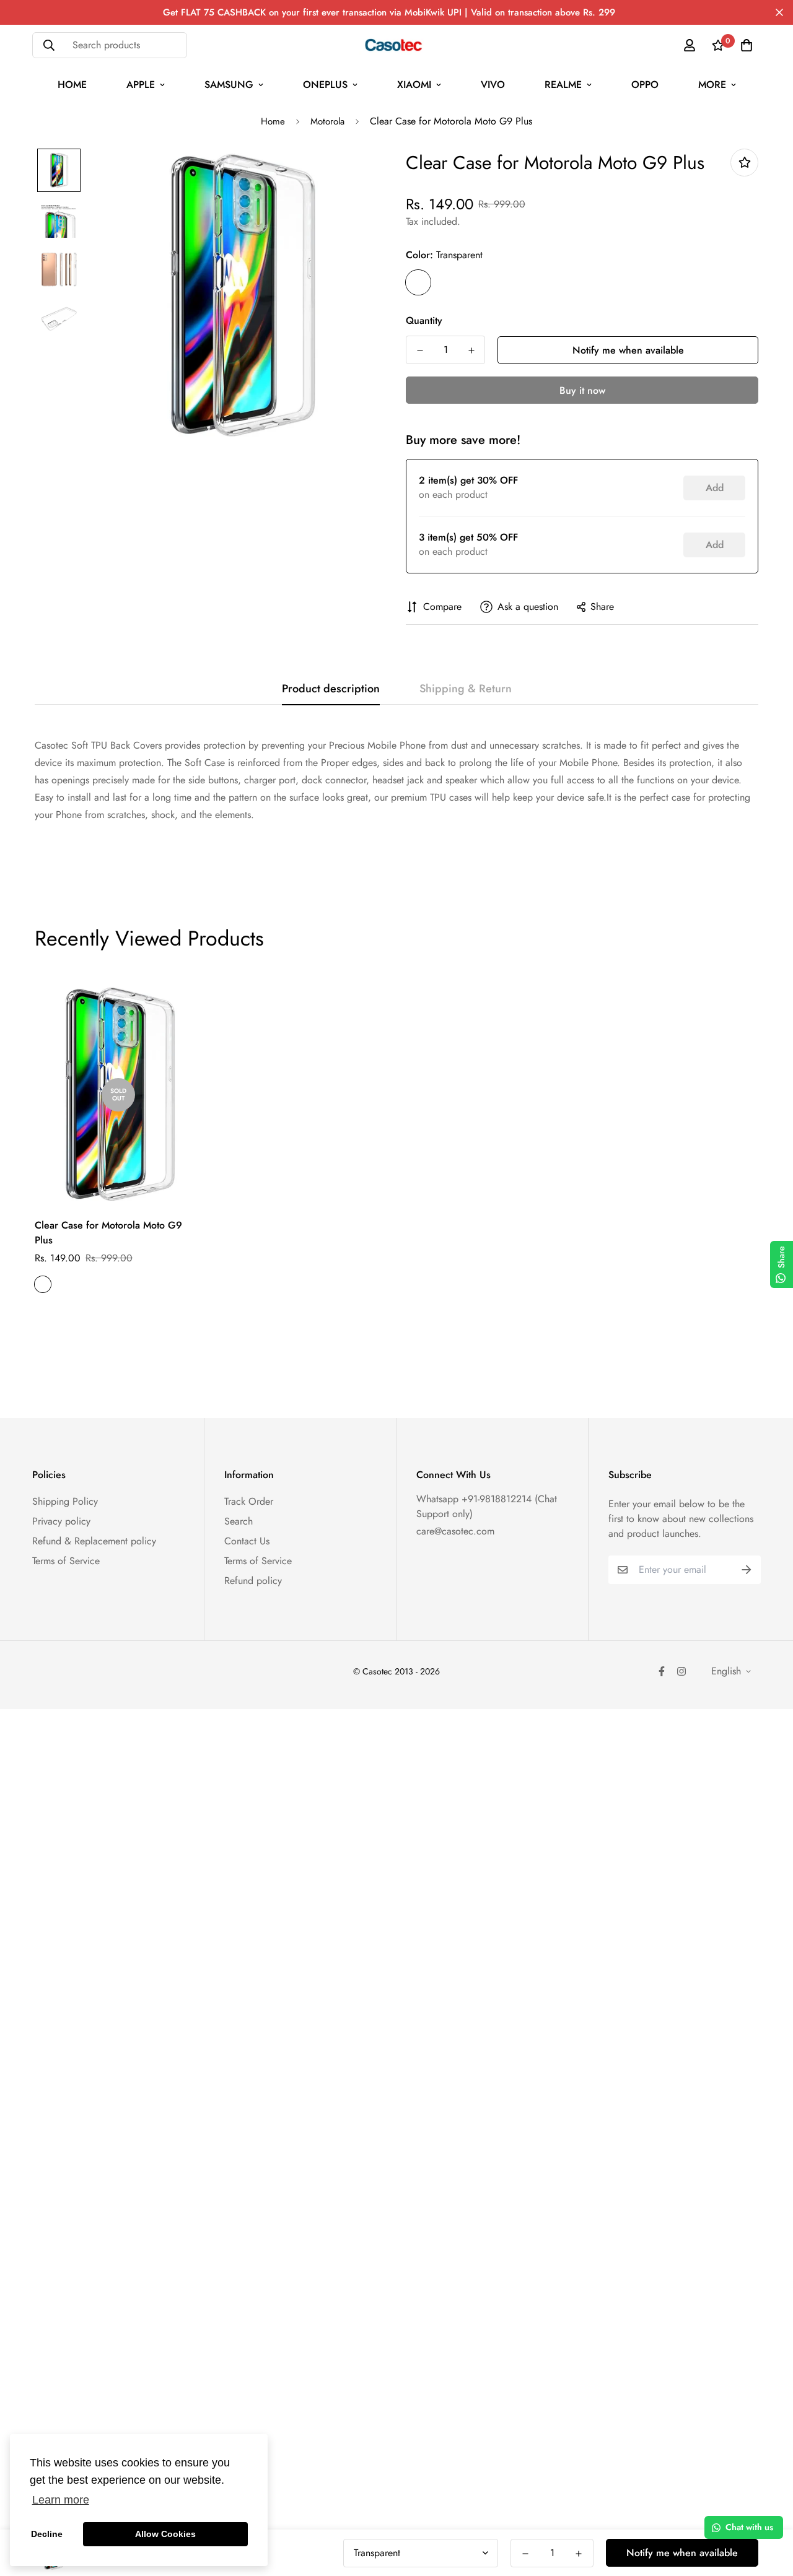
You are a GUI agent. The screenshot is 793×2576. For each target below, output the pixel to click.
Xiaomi (414, 85)
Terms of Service (66, 1561)
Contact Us (247, 1541)
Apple (141, 85)
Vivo (493, 85)
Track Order (249, 1501)
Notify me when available (628, 350)
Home (72, 85)
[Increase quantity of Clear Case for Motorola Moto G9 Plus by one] (471, 350)
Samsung (229, 85)
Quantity (424, 320)
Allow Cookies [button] (165, 2534)
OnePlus (325, 85)
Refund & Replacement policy (94, 1541)
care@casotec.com (455, 1531)
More (712, 85)
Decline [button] (47, 2534)
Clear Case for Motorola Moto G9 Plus (108, 1233)
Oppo (645, 85)
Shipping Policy (65, 1501)
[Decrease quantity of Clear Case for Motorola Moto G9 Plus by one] (420, 350)
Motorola (327, 121)
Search (239, 1521)
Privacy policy (61, 1521)
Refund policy (253, 1581)
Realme (563, 85)
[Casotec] (397, 45)
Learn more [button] (61, 2500)
